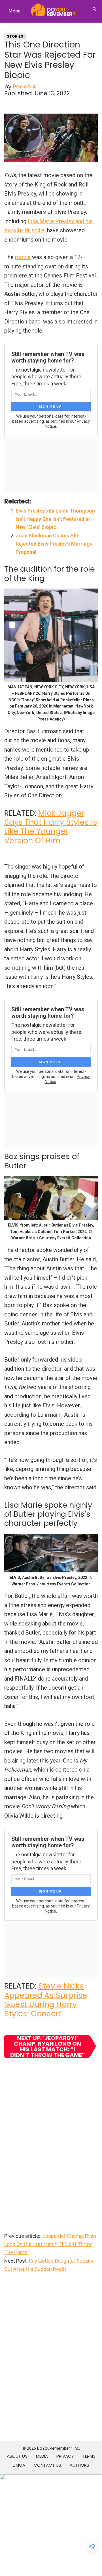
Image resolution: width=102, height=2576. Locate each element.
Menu (14, 11)
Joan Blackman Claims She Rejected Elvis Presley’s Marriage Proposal (54, 544)
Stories (15, 36)
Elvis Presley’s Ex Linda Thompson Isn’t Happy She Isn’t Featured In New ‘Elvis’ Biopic (55, 519)
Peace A (24, 86)
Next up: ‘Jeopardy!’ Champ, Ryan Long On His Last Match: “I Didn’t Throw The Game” (48, 2047)
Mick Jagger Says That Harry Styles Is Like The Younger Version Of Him (51, 827)
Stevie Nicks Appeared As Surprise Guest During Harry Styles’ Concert (46, 2000)
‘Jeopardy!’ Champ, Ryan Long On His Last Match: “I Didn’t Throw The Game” (50, 2244)
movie (23, 257)
